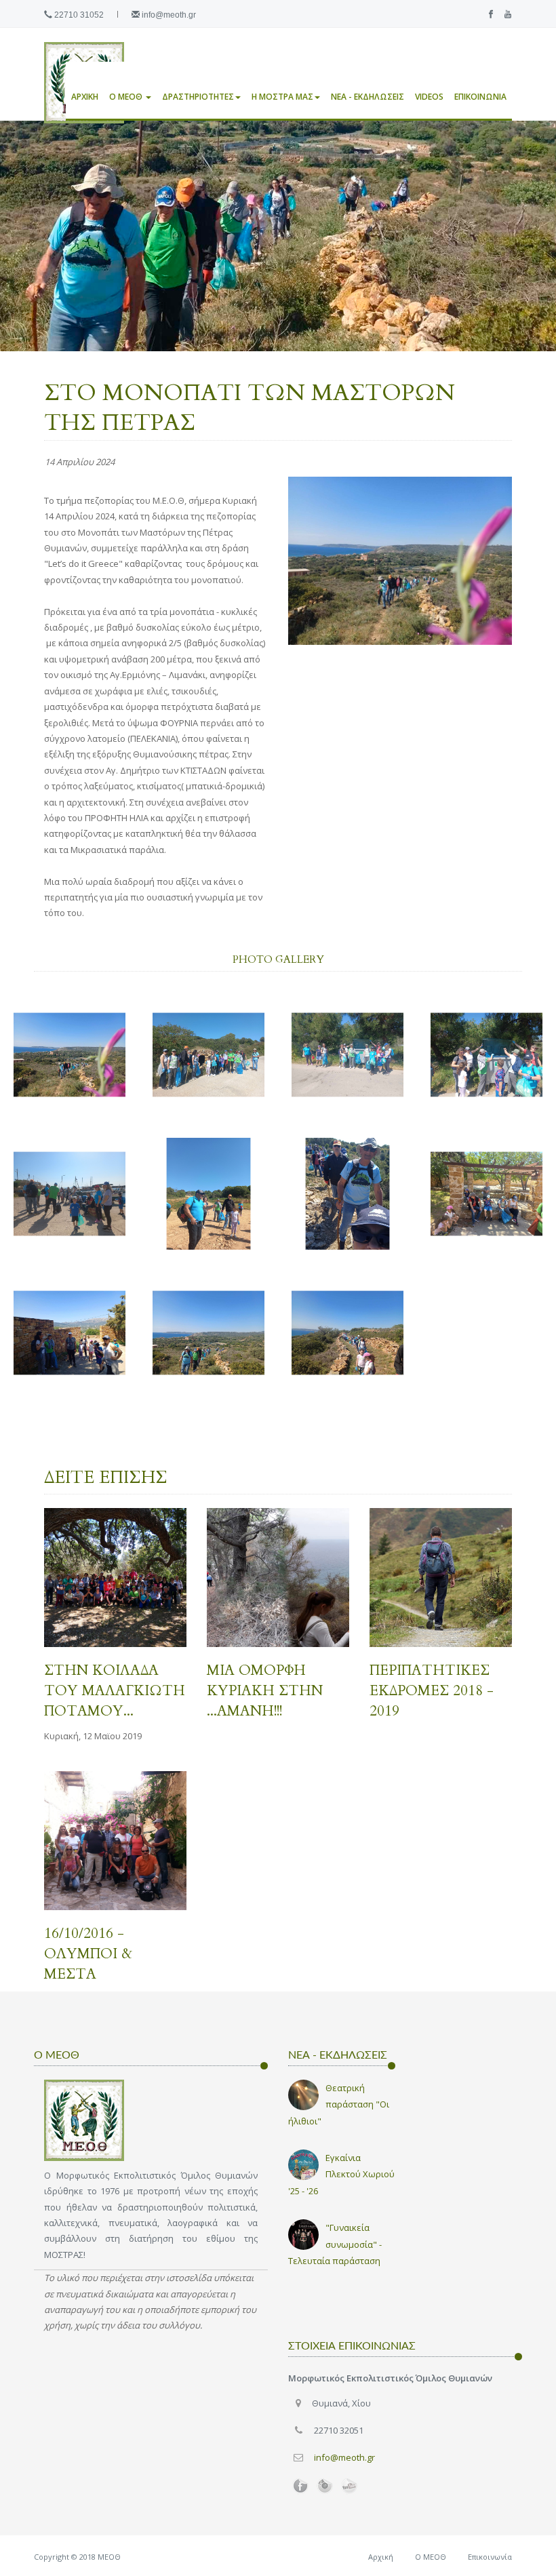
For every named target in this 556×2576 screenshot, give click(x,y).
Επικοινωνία (480, 97)
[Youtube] (504, 15)
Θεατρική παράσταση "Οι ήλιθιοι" (339, 2104)
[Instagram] (325, 2486)
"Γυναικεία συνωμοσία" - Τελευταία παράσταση (335, 2244)
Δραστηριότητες (198, 97)
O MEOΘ (127, 97)
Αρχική (85, 97)
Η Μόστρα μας (282, 97)
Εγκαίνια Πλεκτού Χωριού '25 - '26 (341, 2174)
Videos (429, 97)
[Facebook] (488, 15)
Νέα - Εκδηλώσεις (368, 97)
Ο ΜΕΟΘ (431, 2557)
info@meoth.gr (169, 15)
